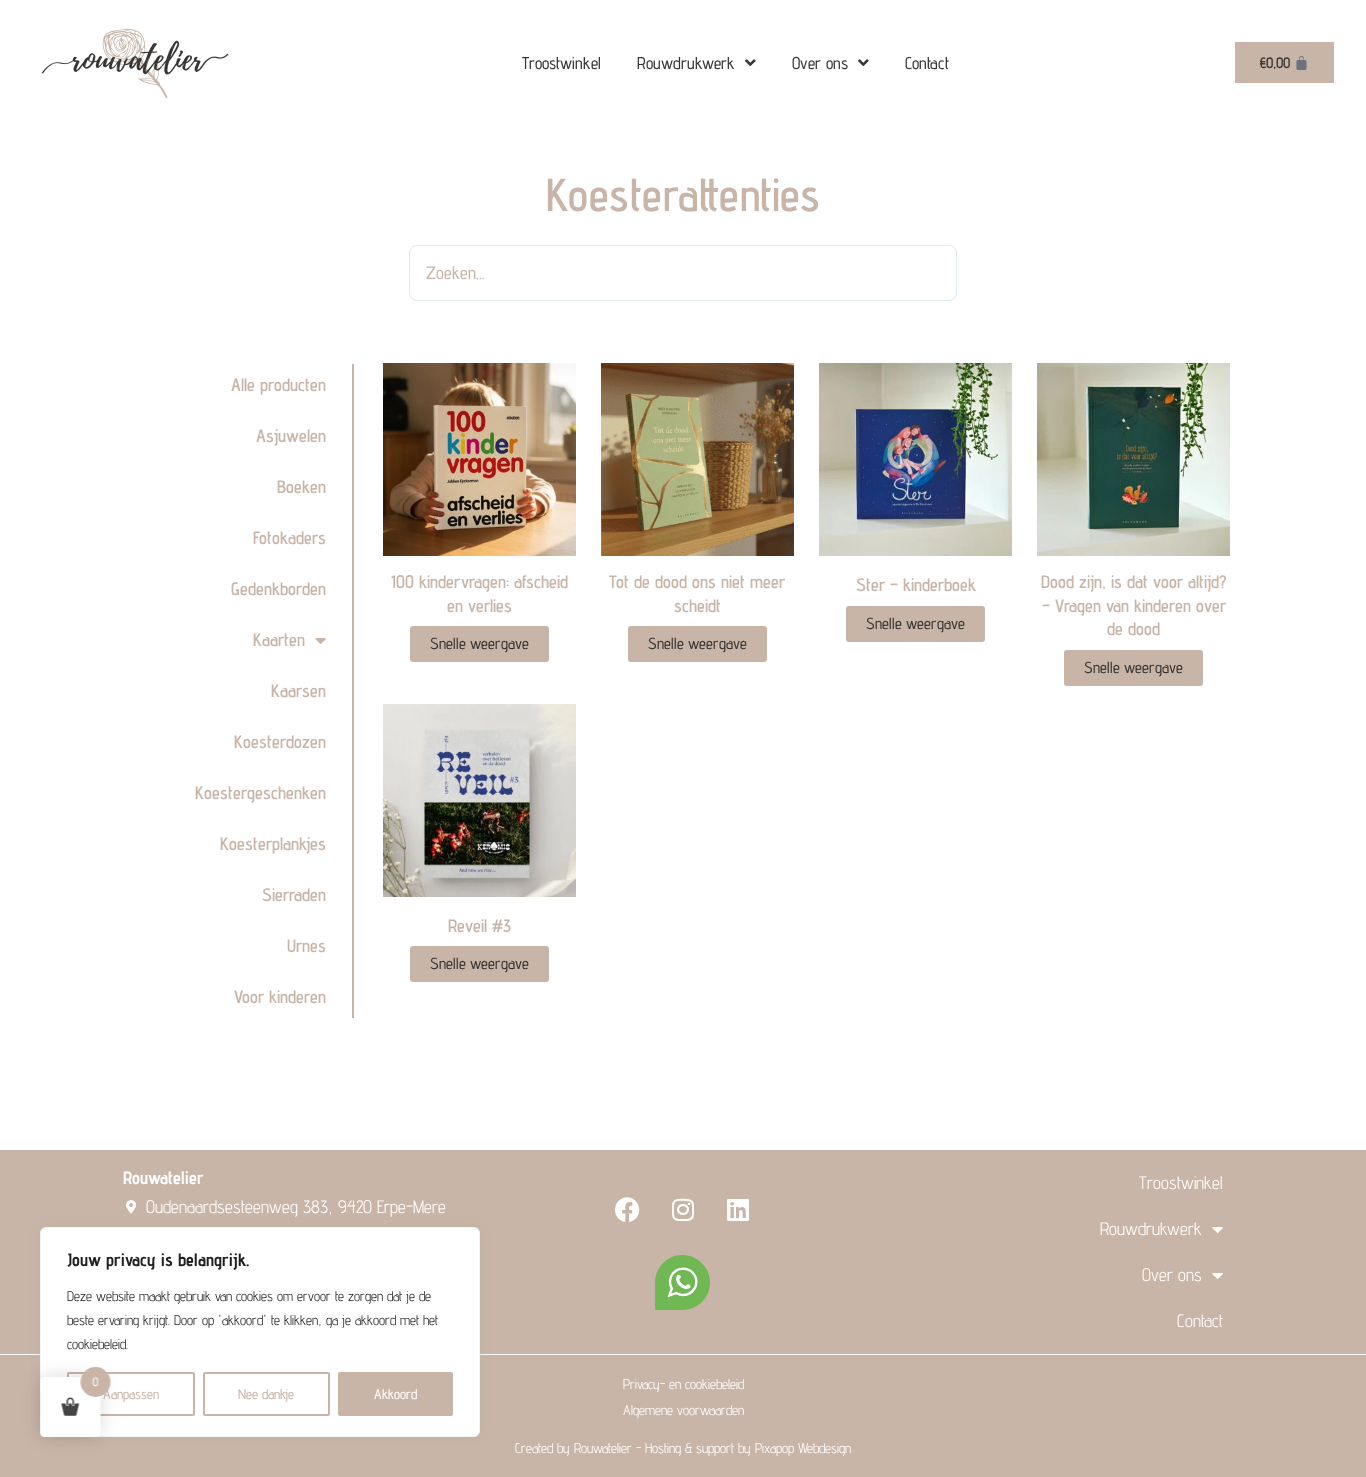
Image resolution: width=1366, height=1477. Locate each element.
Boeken (301, 486)
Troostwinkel (561, 63)
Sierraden (294, 894)
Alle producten (278, 384)
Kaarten (279, 639)
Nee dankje (266, 1394)
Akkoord (395, 1394)
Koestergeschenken (260, 792)
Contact (927, 63)
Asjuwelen (291, 435)
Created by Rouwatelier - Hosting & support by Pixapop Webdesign (683, 1448)
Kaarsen (298, 690)
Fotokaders (289, 537)
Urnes (306, 945)
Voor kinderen (280, 996)
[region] (260, 1332)
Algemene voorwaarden (683, 1410)
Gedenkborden (278, 588)
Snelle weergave (479, 643)
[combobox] (682, 273)
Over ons (820, 63)
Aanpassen (131, 1394)
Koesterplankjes (273, 843)
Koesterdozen (280, 741)
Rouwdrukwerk (686, 63)
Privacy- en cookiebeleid (683, 1384)
